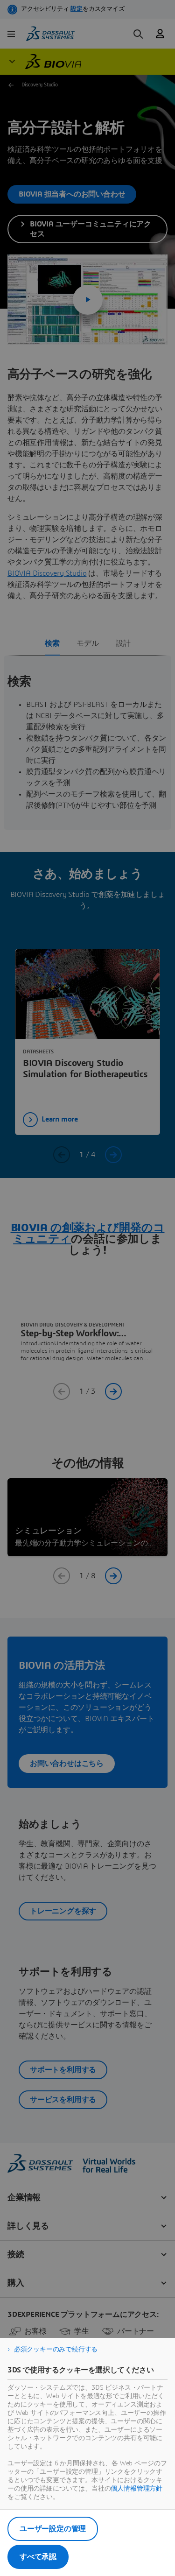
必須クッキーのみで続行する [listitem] (56, 2350)
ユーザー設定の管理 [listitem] (53, 2529)
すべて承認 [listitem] (38, 2557)
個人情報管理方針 (136, 2489)
